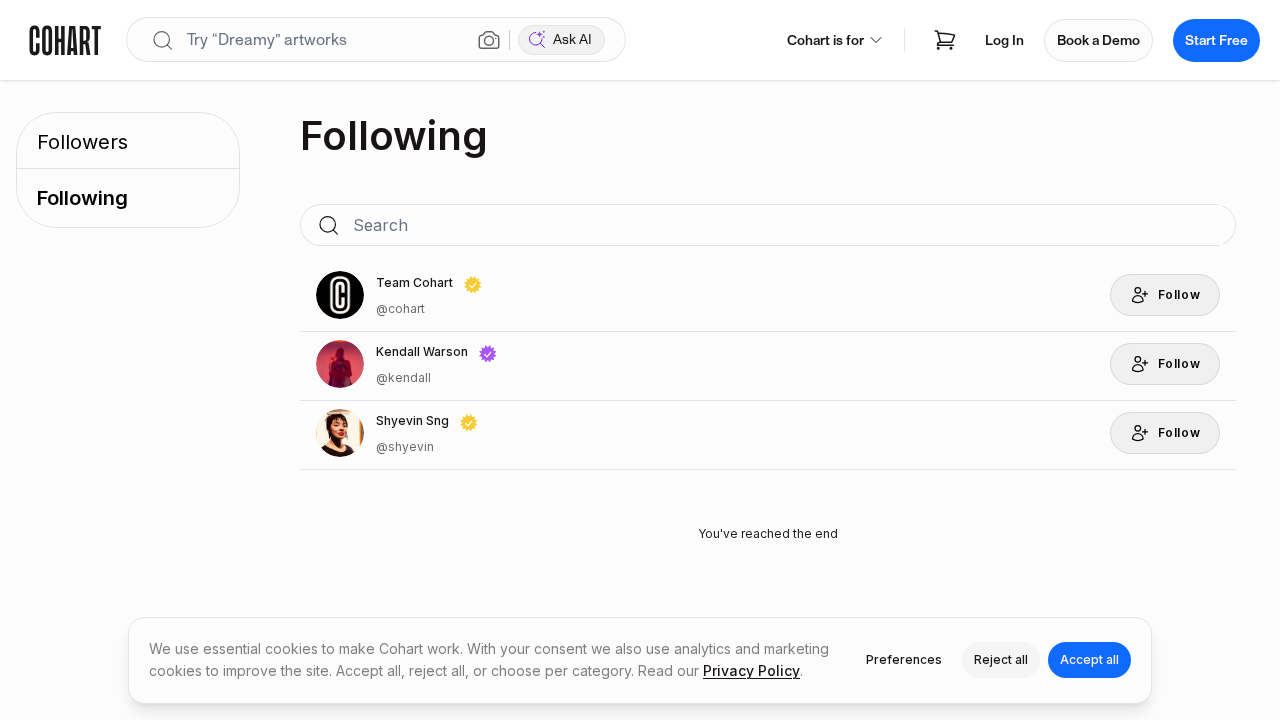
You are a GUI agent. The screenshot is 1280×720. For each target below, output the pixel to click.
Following (82, 198)
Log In (1004, 40)
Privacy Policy (751, 670)
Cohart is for (825, 40)
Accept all (1089, 659)
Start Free (1216, 40)
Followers (82, 142)
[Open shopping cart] (945, 40)
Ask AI (572, 39)
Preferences (904, 659)
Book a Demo (1098, 40)
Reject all (1001, 659)
